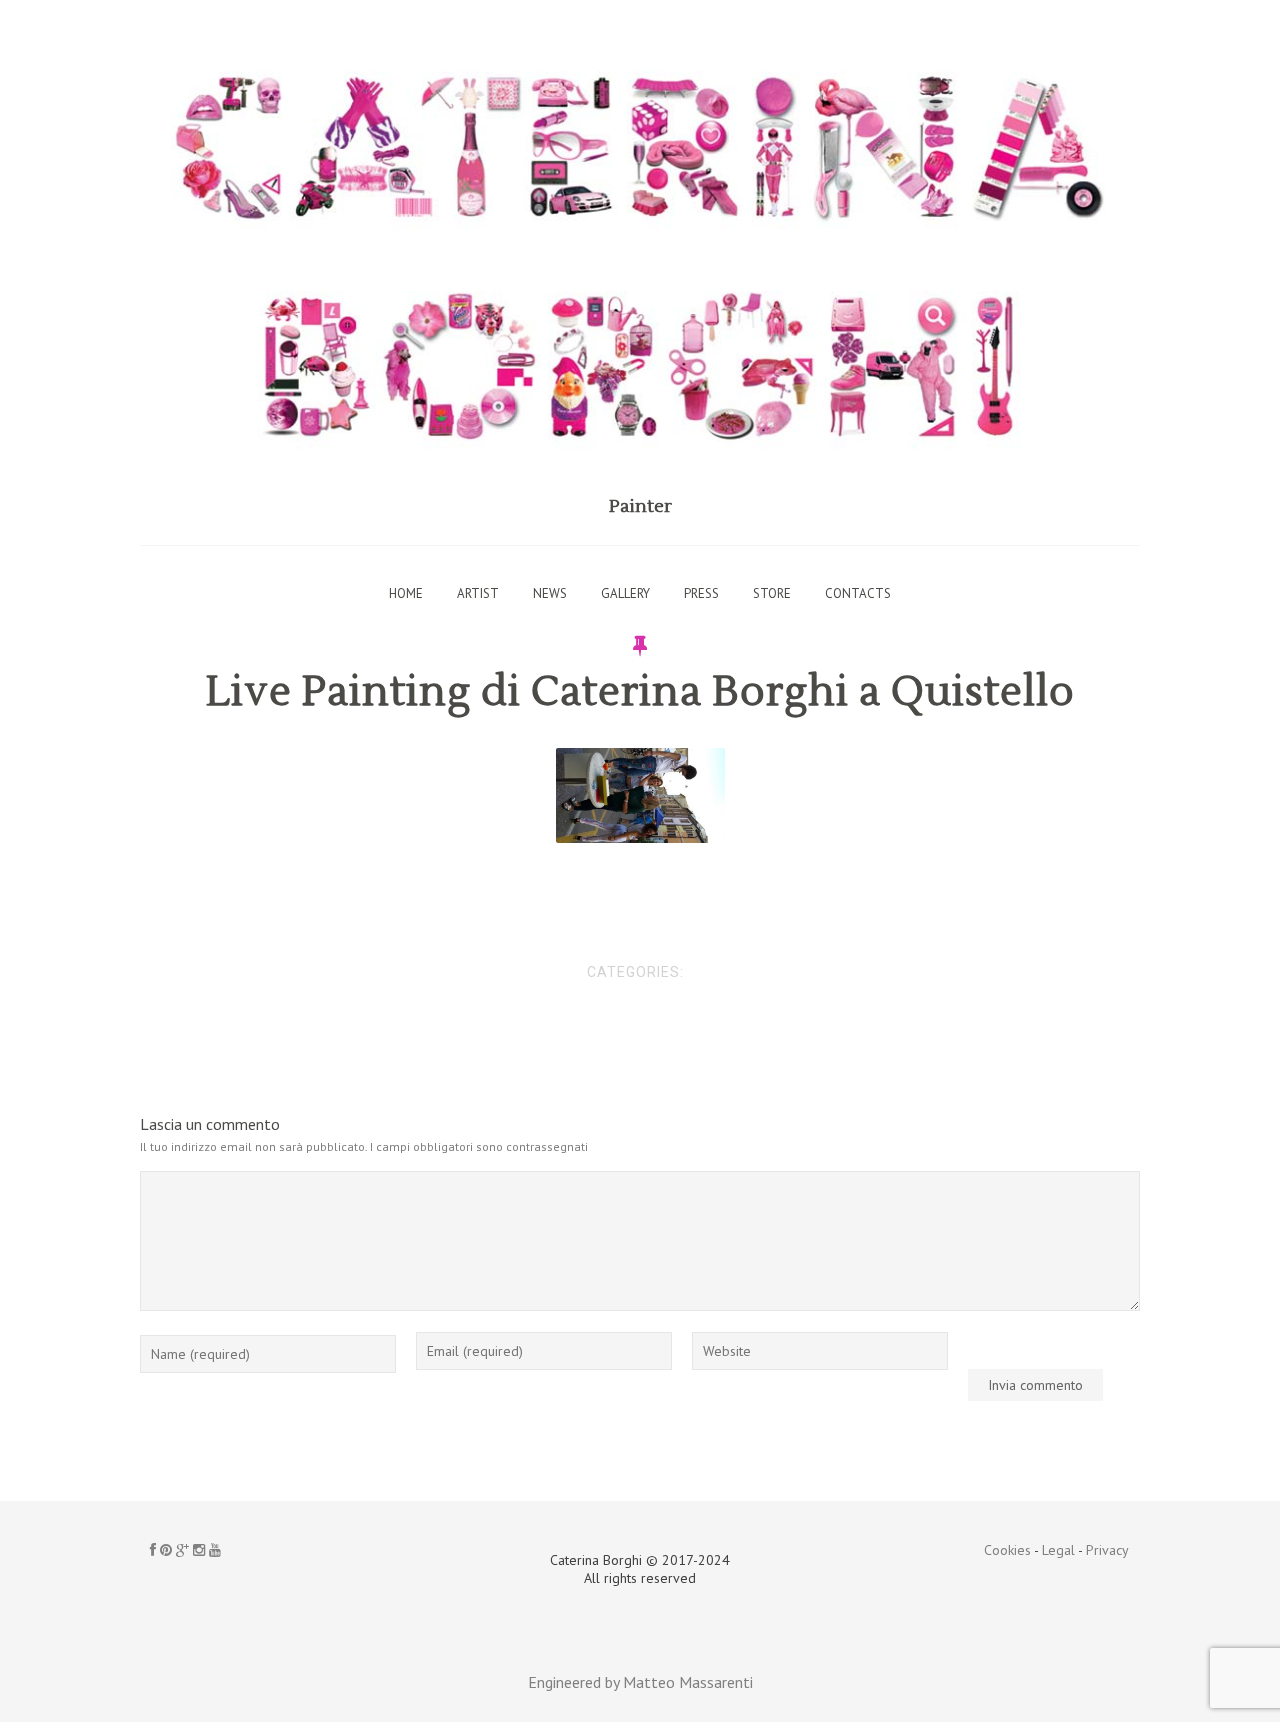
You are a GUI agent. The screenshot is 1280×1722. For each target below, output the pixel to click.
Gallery (625, 593)
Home (406, 593)
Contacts (858, 593)
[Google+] (182, 1550)
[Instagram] (199, 1550)
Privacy (1107, 1550)
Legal (1058, 1550)
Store (772, 593)
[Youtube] (215, 1550)
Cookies (1007, 1550)
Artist (478, 593)
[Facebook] (153, 1550)
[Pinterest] (166, 1550)
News (550, 593)
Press (701, 593)
